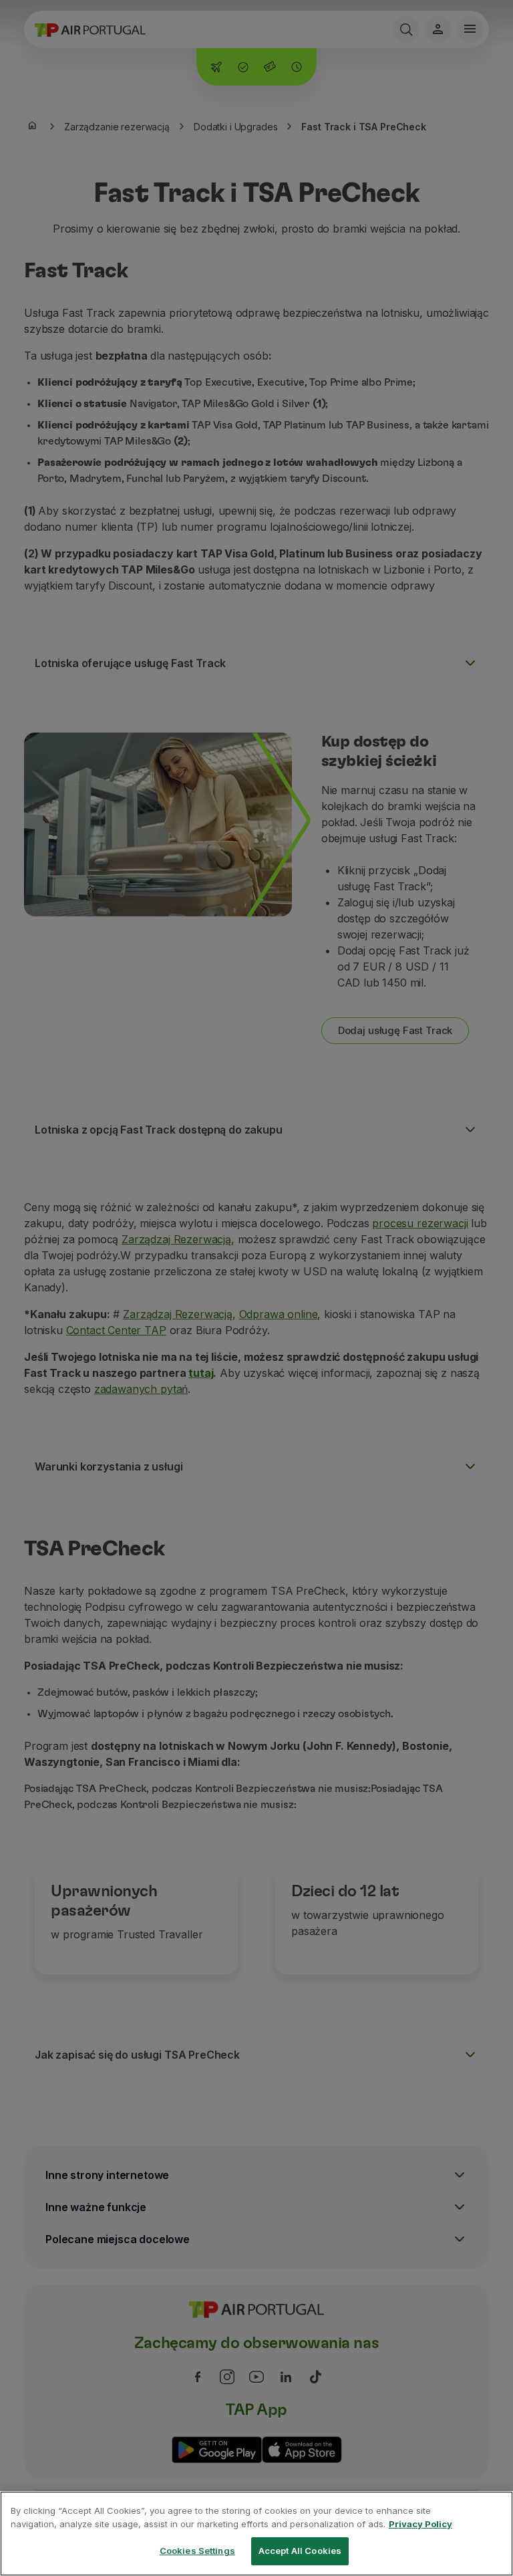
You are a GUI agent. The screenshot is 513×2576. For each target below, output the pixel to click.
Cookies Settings (197, 2551)
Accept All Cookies (300, 2551)
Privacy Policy (420, 2524)
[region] (256, 2534)
